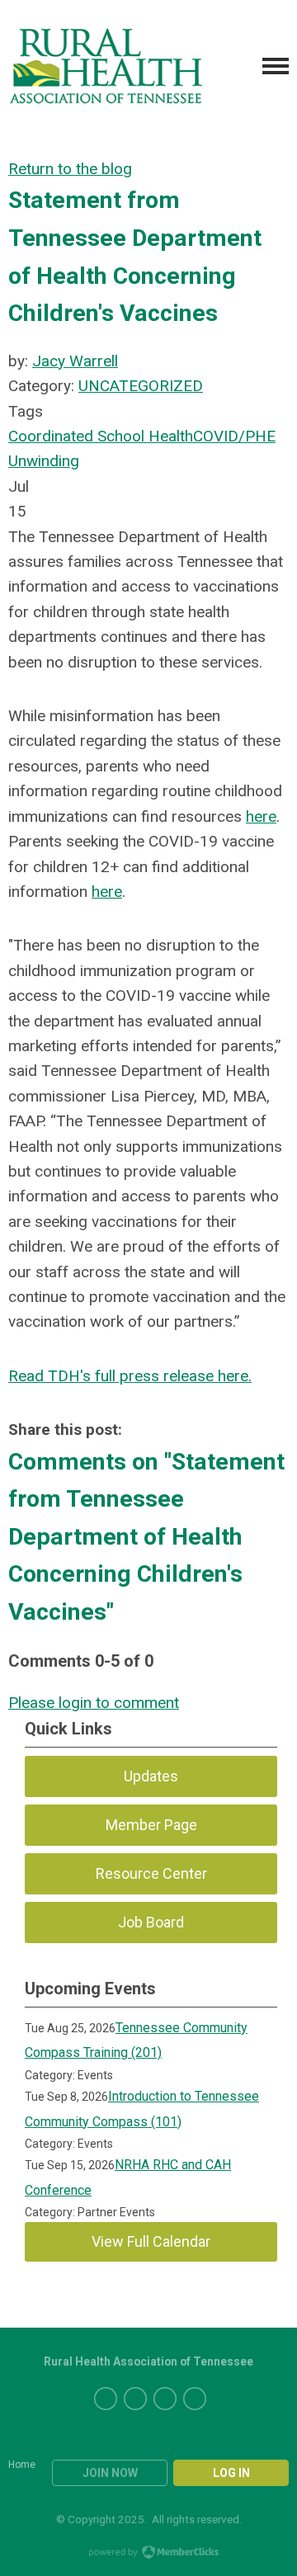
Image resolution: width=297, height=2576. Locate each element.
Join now (110, 2473)
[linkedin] (165, 2399)
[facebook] (135, 2399)
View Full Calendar (151, 2241)
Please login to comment (94, 1703)
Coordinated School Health (101, 436)
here (261, 816)
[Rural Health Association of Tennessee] (106, 66)
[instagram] (195, 2399)
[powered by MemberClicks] (148, 2554)
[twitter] (106, 2399)
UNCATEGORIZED (141, 386)
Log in (231, 2473)
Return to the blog (70, 169)
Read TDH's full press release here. (130, 1376)
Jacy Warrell (75, 361)
